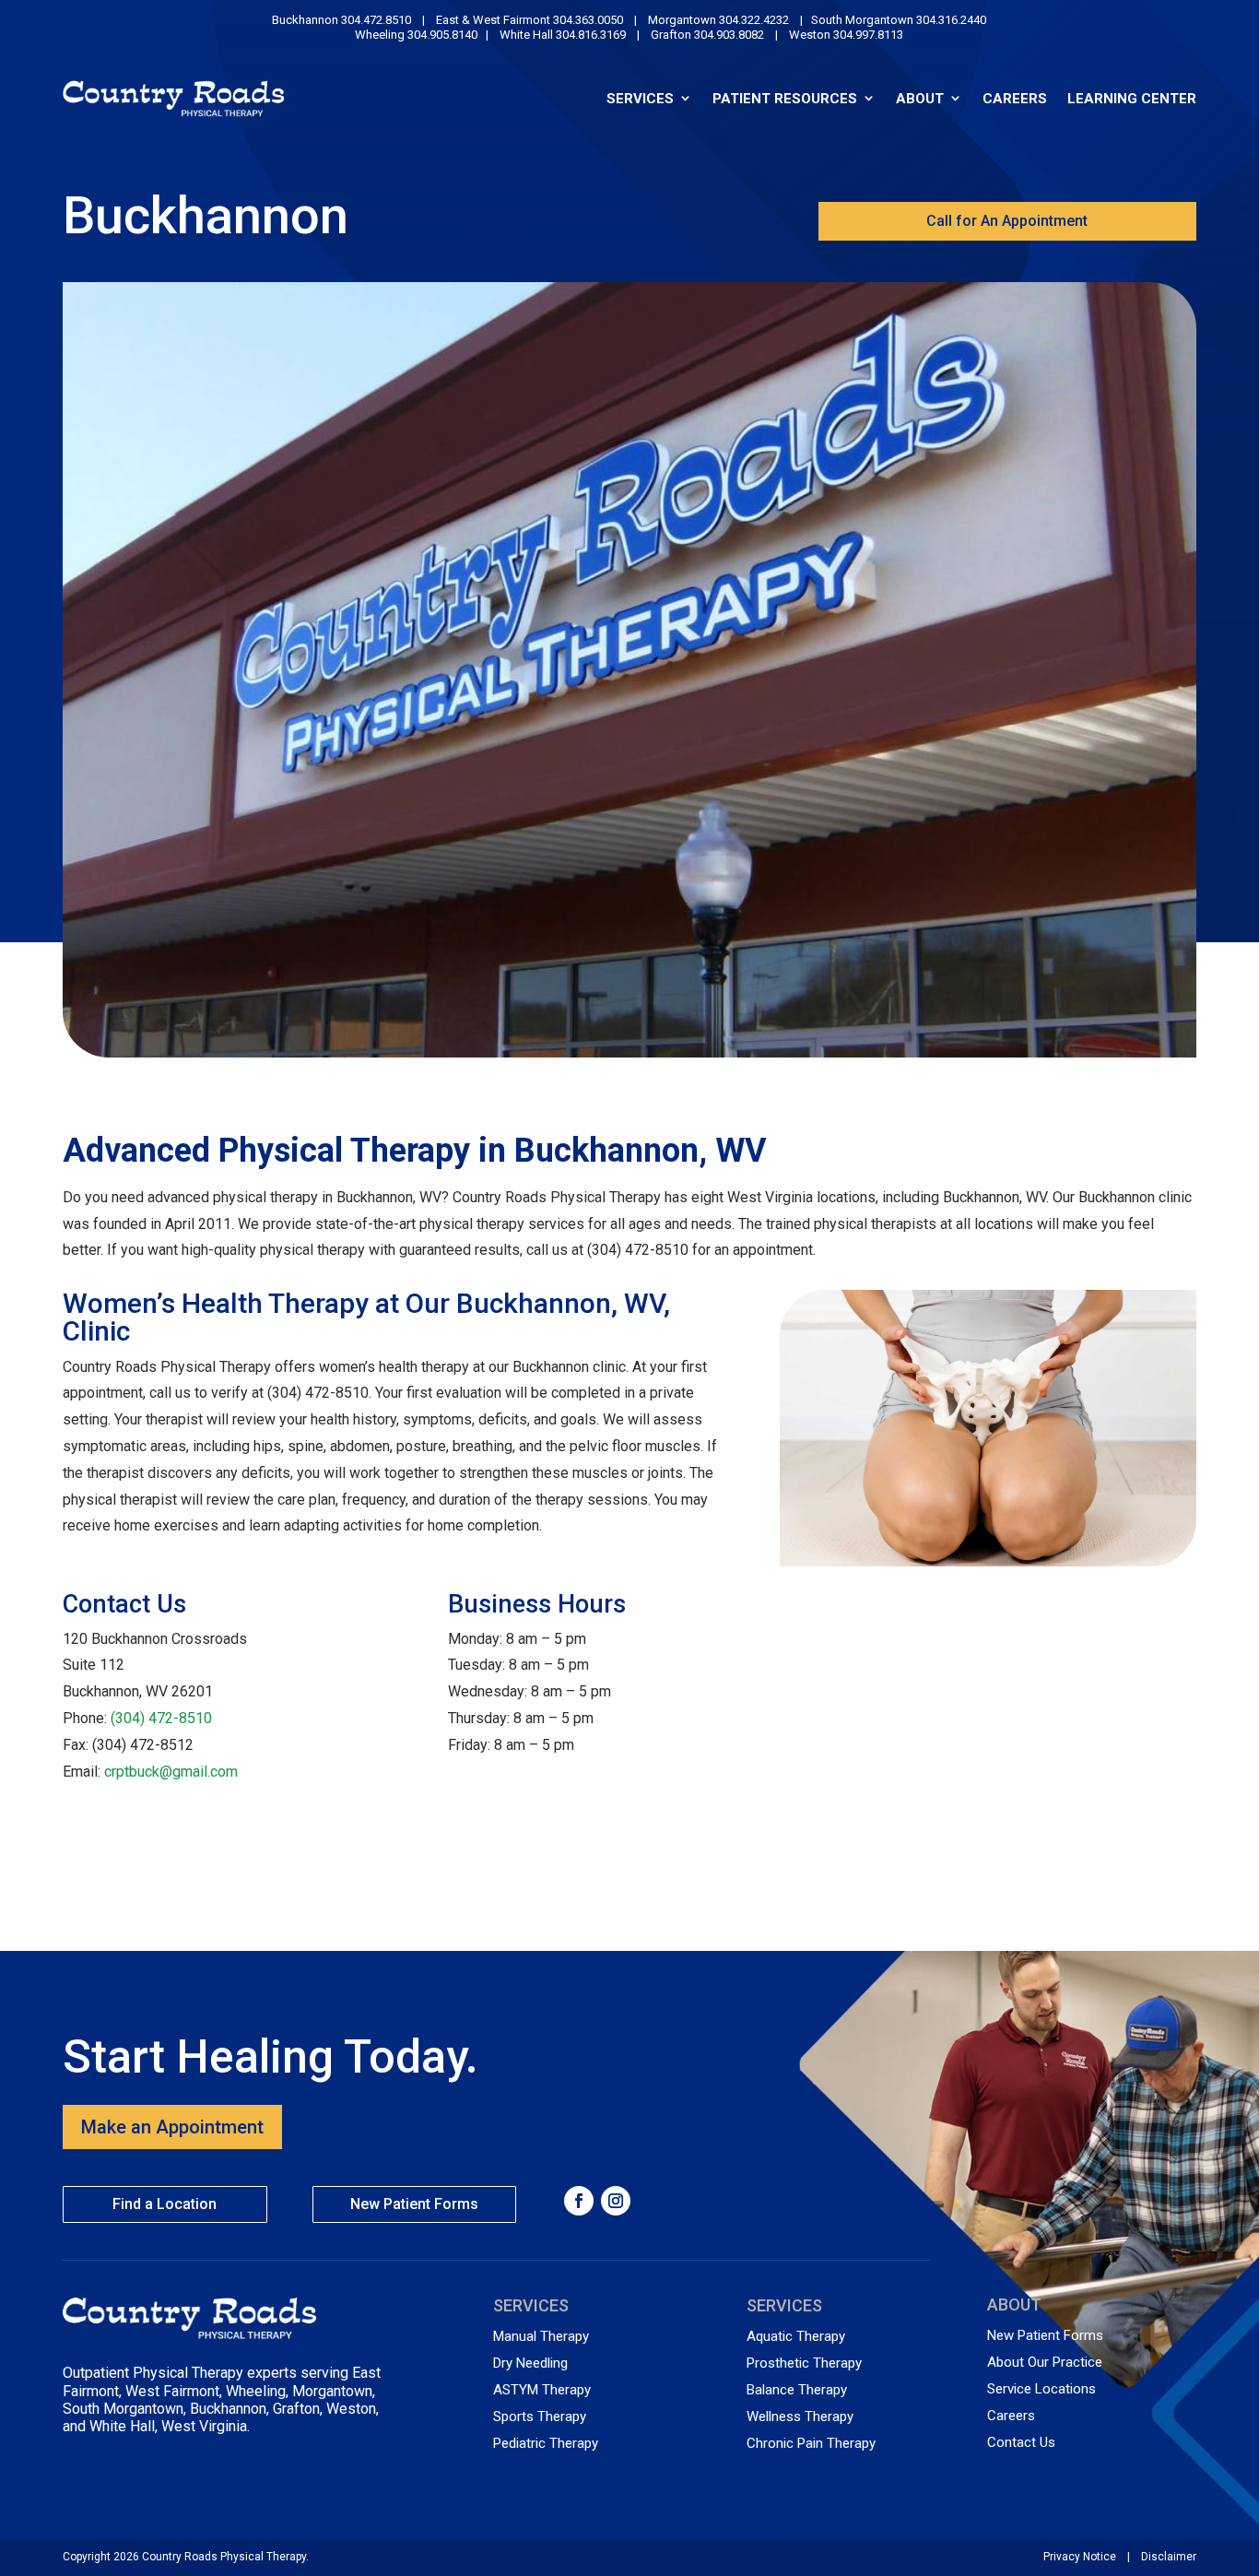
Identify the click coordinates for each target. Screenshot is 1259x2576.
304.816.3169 (591, 35)
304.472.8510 (376, 20)
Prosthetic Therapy (804, 2363)
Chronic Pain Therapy (811, 2443)
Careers (1015, 98)
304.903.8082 (728, 35)
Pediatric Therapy (546, 2443)
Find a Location (165, 2204)
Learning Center (1132, 98)
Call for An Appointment (1007, 221)
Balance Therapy (797, 2390)
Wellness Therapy (800, 2416)
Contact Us (1021, 2442)
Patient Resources (785, 98)
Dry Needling (530, 2363)
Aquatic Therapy (796, 2336)
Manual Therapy (541, 2336)
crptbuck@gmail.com (171, 1772)
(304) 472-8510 (161, 1718)
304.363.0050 (588, 20)
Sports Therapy (540, 2416)
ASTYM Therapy (542, 2390)
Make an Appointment (172, 2127)
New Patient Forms (414, 2204)
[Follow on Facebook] (579, 2201)
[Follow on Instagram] (616, 2201)
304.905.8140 (442, 35)
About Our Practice (1045, 2362)
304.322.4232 (754, 20)
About (920, 98)
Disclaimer (1169, 2557)
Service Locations (1041, 2389)
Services (640, 98)
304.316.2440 (951, 20)
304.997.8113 (867, 35)
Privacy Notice (1080, 2557)
